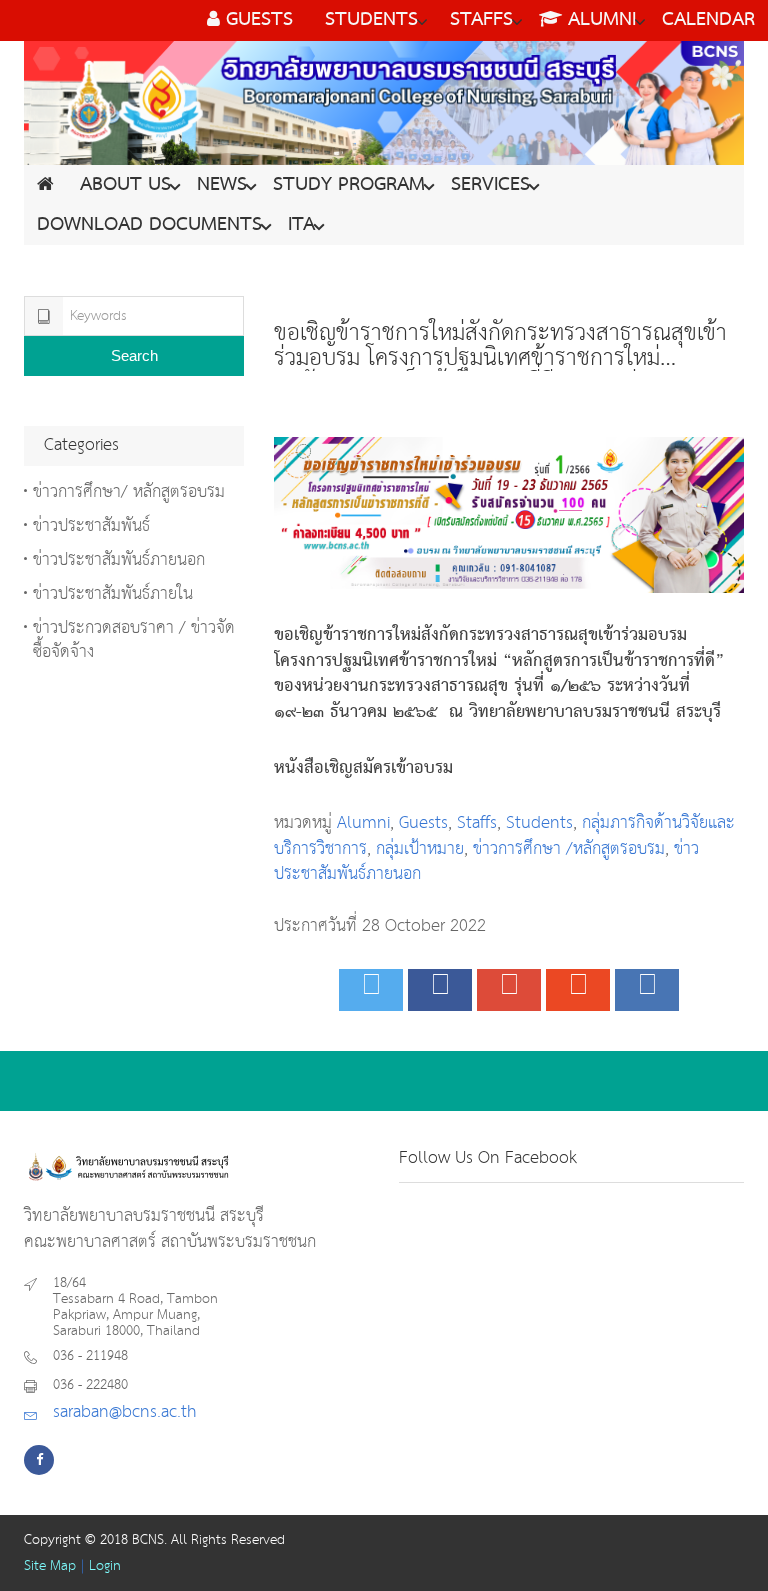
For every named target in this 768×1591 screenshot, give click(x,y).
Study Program (349, 185)
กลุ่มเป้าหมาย (420, 849)
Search (134, 355)
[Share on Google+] (509, 990)
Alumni (363, 823)
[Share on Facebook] (440, 990)
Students (539, 823)
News (222, 185)
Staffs (477, 823)
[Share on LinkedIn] (647, 990)
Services (490, 185)
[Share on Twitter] (371, 990)
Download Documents (149, 225)
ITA (301, 225)
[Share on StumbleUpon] (578, 990)
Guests (423, 823)
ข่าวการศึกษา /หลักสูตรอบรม (569, 849)
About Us (125, 185)
